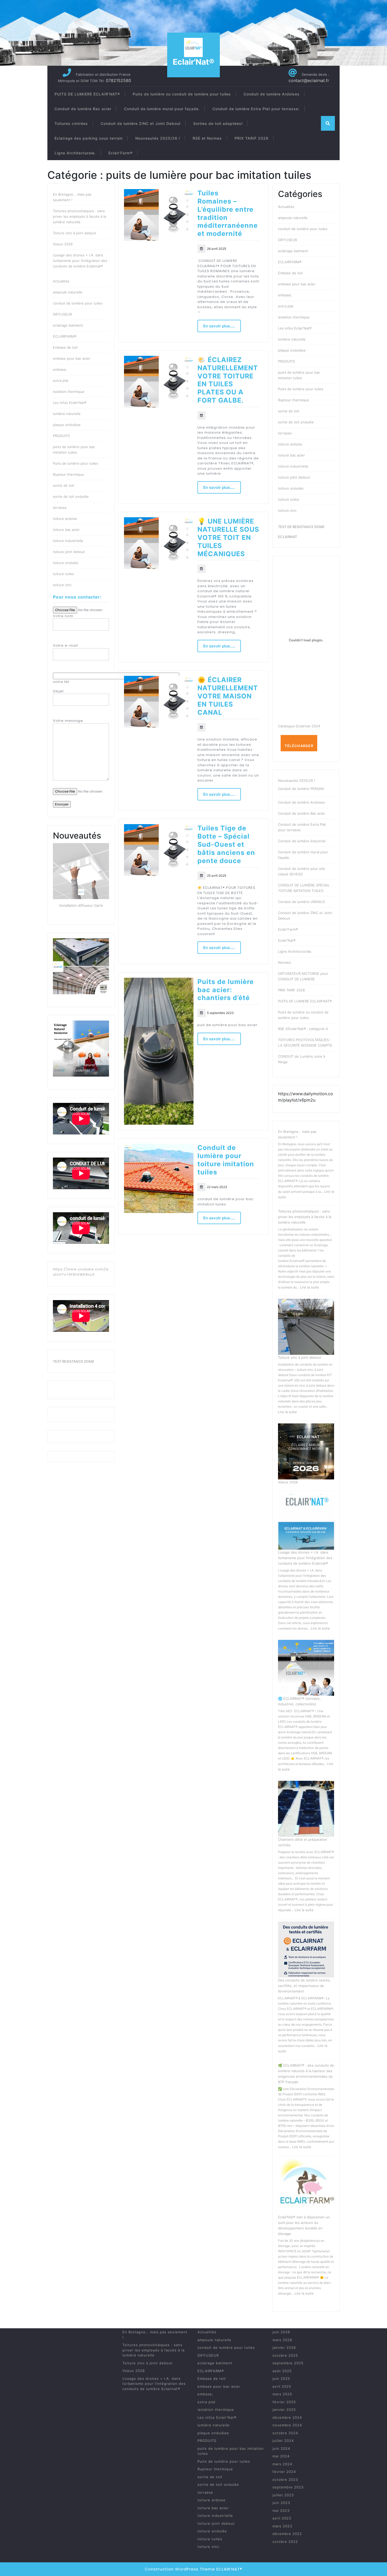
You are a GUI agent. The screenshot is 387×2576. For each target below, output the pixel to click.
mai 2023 (281, 2511)
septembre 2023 (288, 2487)
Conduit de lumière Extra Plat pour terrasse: (256, 109)
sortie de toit (64, 485)
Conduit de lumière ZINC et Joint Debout (141, 123)
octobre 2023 (285, 2479)
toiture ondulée (66, 563)
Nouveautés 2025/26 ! (158, 138)
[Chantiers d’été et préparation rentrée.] (306, 1809)
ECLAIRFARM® (65, 336)
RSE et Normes (207, 138)
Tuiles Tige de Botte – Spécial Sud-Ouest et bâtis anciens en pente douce (226, 844)
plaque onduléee (67, 425)
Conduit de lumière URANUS (301, 902)
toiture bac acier (66, 530)
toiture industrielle (68, 541)
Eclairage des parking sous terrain (89, 138)
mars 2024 (282, 2464)
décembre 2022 (287, 2534)
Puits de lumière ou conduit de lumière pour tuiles (182, 94)
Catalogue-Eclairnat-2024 (299, 726)
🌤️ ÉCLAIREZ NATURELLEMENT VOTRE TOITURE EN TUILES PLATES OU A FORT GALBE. (228, 380)
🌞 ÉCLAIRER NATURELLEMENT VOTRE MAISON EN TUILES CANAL (228, 696)
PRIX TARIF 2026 (252, 138)
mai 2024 (281, 2456)
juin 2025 (281, 2379)
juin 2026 (281, 2332)
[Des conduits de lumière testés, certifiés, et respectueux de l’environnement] (306, 1949)
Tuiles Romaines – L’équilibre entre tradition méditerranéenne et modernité (228, 213)
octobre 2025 (285, 2355)
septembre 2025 (288, 2363)
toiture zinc (62, 585)
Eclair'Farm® (288, 929)
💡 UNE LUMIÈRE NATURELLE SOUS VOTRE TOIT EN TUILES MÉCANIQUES (228, 537)
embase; (60, 369)
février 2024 (284, 2472)
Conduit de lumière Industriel (302, 841)
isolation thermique (69, 392)
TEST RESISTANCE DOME (74, 1361)
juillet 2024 (283, 2441)
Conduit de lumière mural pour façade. (162, 109)
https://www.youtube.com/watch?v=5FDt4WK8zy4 (81, 1272)
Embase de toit (65, 347)
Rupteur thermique (68, 474)
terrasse (60, 508)
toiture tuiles (63, 574)
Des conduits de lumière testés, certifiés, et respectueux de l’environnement (304, 1986)
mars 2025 (282, 2394)
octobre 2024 (285, 2433)
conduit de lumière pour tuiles (78, 303)
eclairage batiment (68, 325)
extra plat (61, 381)
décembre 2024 (287, 2417)
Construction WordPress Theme (180, 2569)
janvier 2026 (284, 2347)
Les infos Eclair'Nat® (70, 403)
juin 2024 (281, 2448)
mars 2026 (282, 2340)
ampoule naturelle (68, 292)
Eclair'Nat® (193, 62)
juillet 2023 (283, 2495)
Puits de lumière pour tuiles (76, 463)
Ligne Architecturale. (75, 153)
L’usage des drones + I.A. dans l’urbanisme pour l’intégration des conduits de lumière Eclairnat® (80, 261)
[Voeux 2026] (306, 1451)
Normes (284, 962)
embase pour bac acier (72, 358)
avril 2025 (282, 2386)
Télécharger (299, 746)
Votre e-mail (65, 645)
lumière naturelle (67, 414)
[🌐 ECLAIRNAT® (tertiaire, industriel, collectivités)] (306, 1668)
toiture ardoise (65, 519)
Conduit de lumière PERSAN (301, 789)
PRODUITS (61, 436)
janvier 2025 (284, 2410)
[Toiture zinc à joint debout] (306, 1327)
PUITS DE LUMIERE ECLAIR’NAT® (87, 94)
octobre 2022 (285, 2542)
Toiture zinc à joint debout (75, 233)
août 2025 (282, 2371)
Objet (58, 691)
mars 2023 (282, 2526)
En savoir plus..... (219, 326)
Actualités (61, 281)
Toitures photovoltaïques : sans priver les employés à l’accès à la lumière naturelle (80, 216)
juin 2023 (281, 2503)
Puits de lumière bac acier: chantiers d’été (226, 990)
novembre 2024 (287, 2425)
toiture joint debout (69, 552)
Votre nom (63, 616)
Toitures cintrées (71, 123)
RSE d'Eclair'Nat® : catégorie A (303, 1029)
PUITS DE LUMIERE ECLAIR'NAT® (305, 1001)
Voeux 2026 (63, 244)
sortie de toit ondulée (71, 496)
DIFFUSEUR (62, 314)
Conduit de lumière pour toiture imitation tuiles (226, 1160)
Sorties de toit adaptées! (218, 123)
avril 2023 (282, 2518)
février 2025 (284, 2402)
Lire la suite (310, 1287)
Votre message (68, 721)
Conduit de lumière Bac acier (83, 109)
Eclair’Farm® (121, 153)
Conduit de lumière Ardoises (272, 94)
